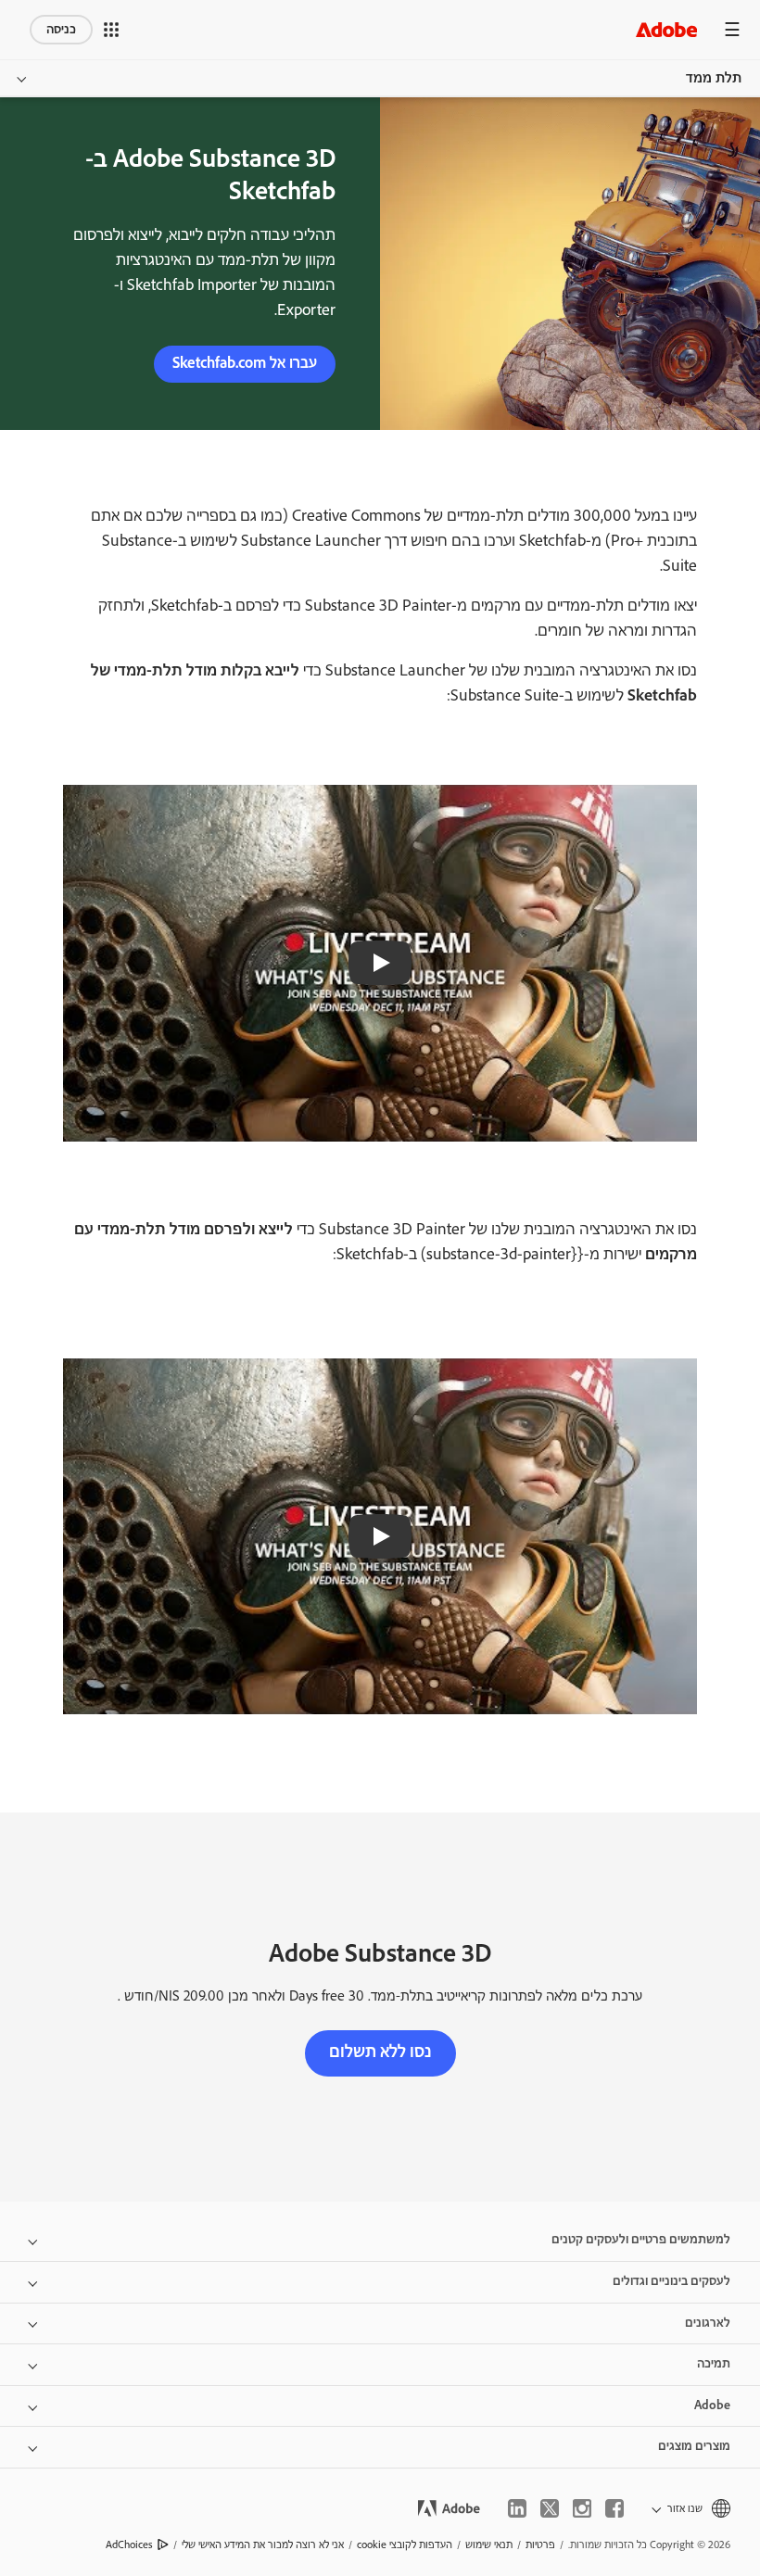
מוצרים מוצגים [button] (694, 2446)
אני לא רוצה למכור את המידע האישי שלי (263, 2545)
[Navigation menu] (732, 29)
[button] (111, 30)
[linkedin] (517, 2508)
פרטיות (540, 2545)
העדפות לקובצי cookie (405, 2545)
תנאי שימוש (489, 2545)
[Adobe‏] (666, 29)
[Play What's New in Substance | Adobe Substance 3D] (380, 963)
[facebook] (614, 2508)
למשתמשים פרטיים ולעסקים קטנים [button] (641, 2240)
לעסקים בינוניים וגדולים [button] (671, 2281)
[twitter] (550, 2508)
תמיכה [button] (714, 2364)
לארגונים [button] (708, 2323)
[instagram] (582, 2508)
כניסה (61, 30)
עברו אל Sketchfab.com (245, 363)
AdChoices (129, 2545)
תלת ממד (714, 78)
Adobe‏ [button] (712, 2406)
